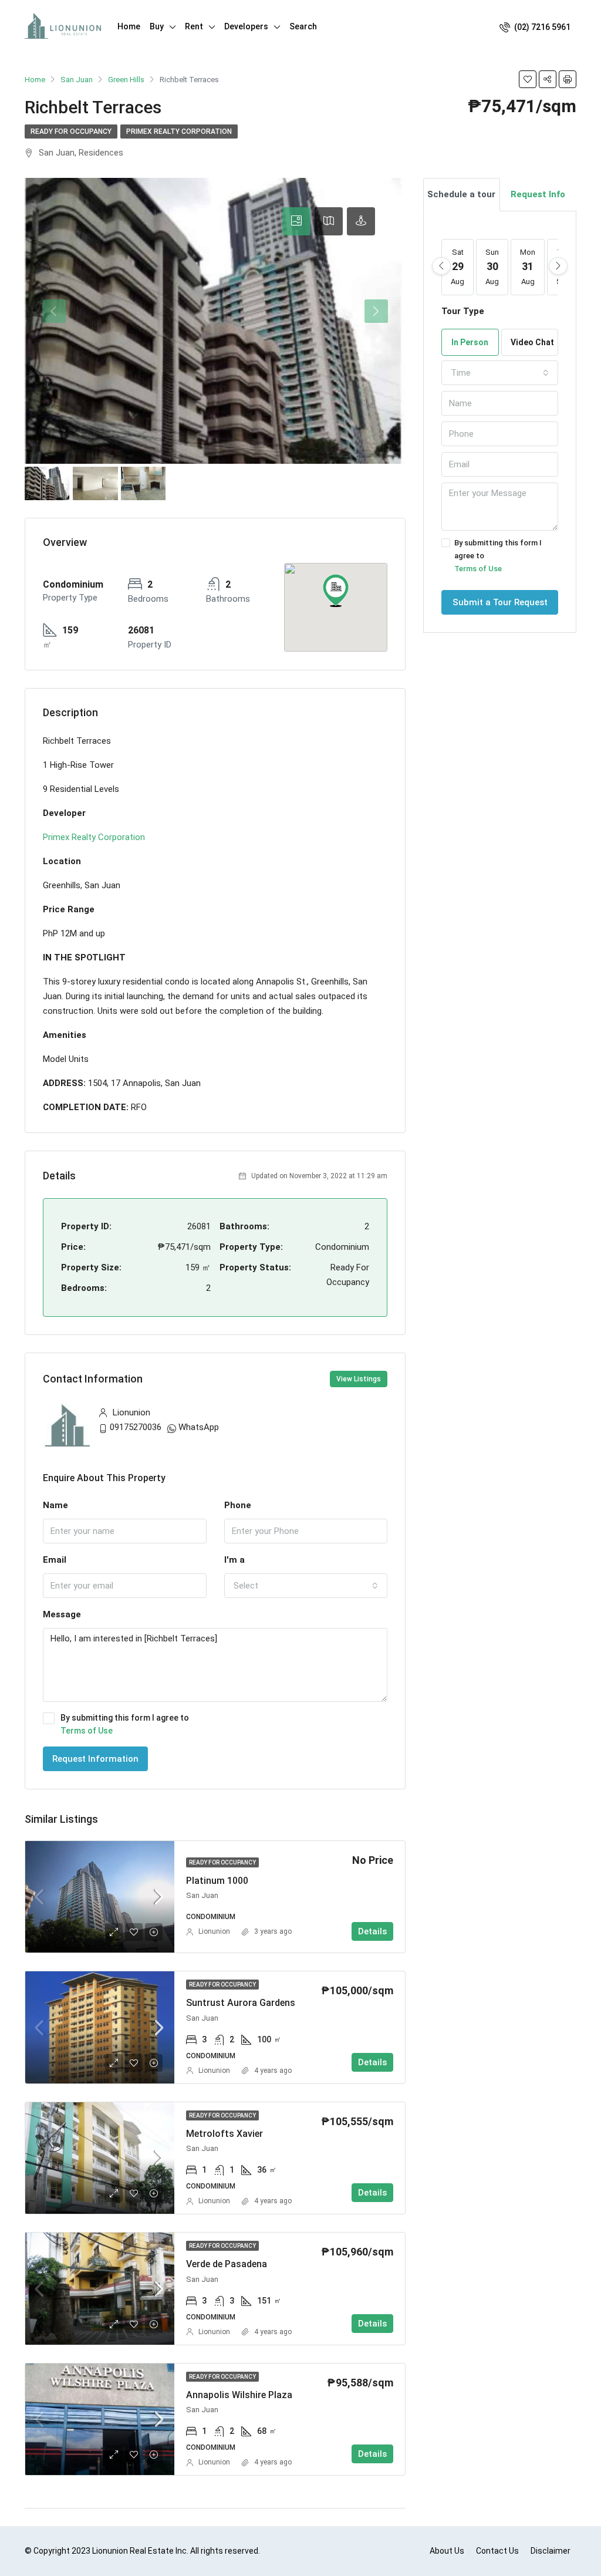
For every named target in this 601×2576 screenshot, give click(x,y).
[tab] (296, 221)
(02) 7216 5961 (541, 27)
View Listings (359, 1379)
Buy (157, 26)
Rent (194, 26)
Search (303, 26)
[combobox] (306, 1586)
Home (129, 26)
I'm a (234, 1560)
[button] (336, 591)
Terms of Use (87, 1731)
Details (372, 1931)
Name (55, 1505)
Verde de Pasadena (227, 2264)
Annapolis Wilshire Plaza (239, 2395)
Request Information (95, 1759)
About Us (447, 2551)
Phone (238, 1505)
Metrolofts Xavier (224, 2134)
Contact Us (497, 2551)
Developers (246, 26)
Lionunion (214, 1931)
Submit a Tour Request (500, 602)
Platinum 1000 (217, 1881)
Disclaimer (551, 2551)
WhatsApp (199, 1427)
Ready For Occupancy (71, 132)
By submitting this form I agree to (125, 1724)
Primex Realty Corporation (179, 132)
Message (62, 1614)
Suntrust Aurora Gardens (241, 2003)
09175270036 (136, 1427)
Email (55, 1560)
